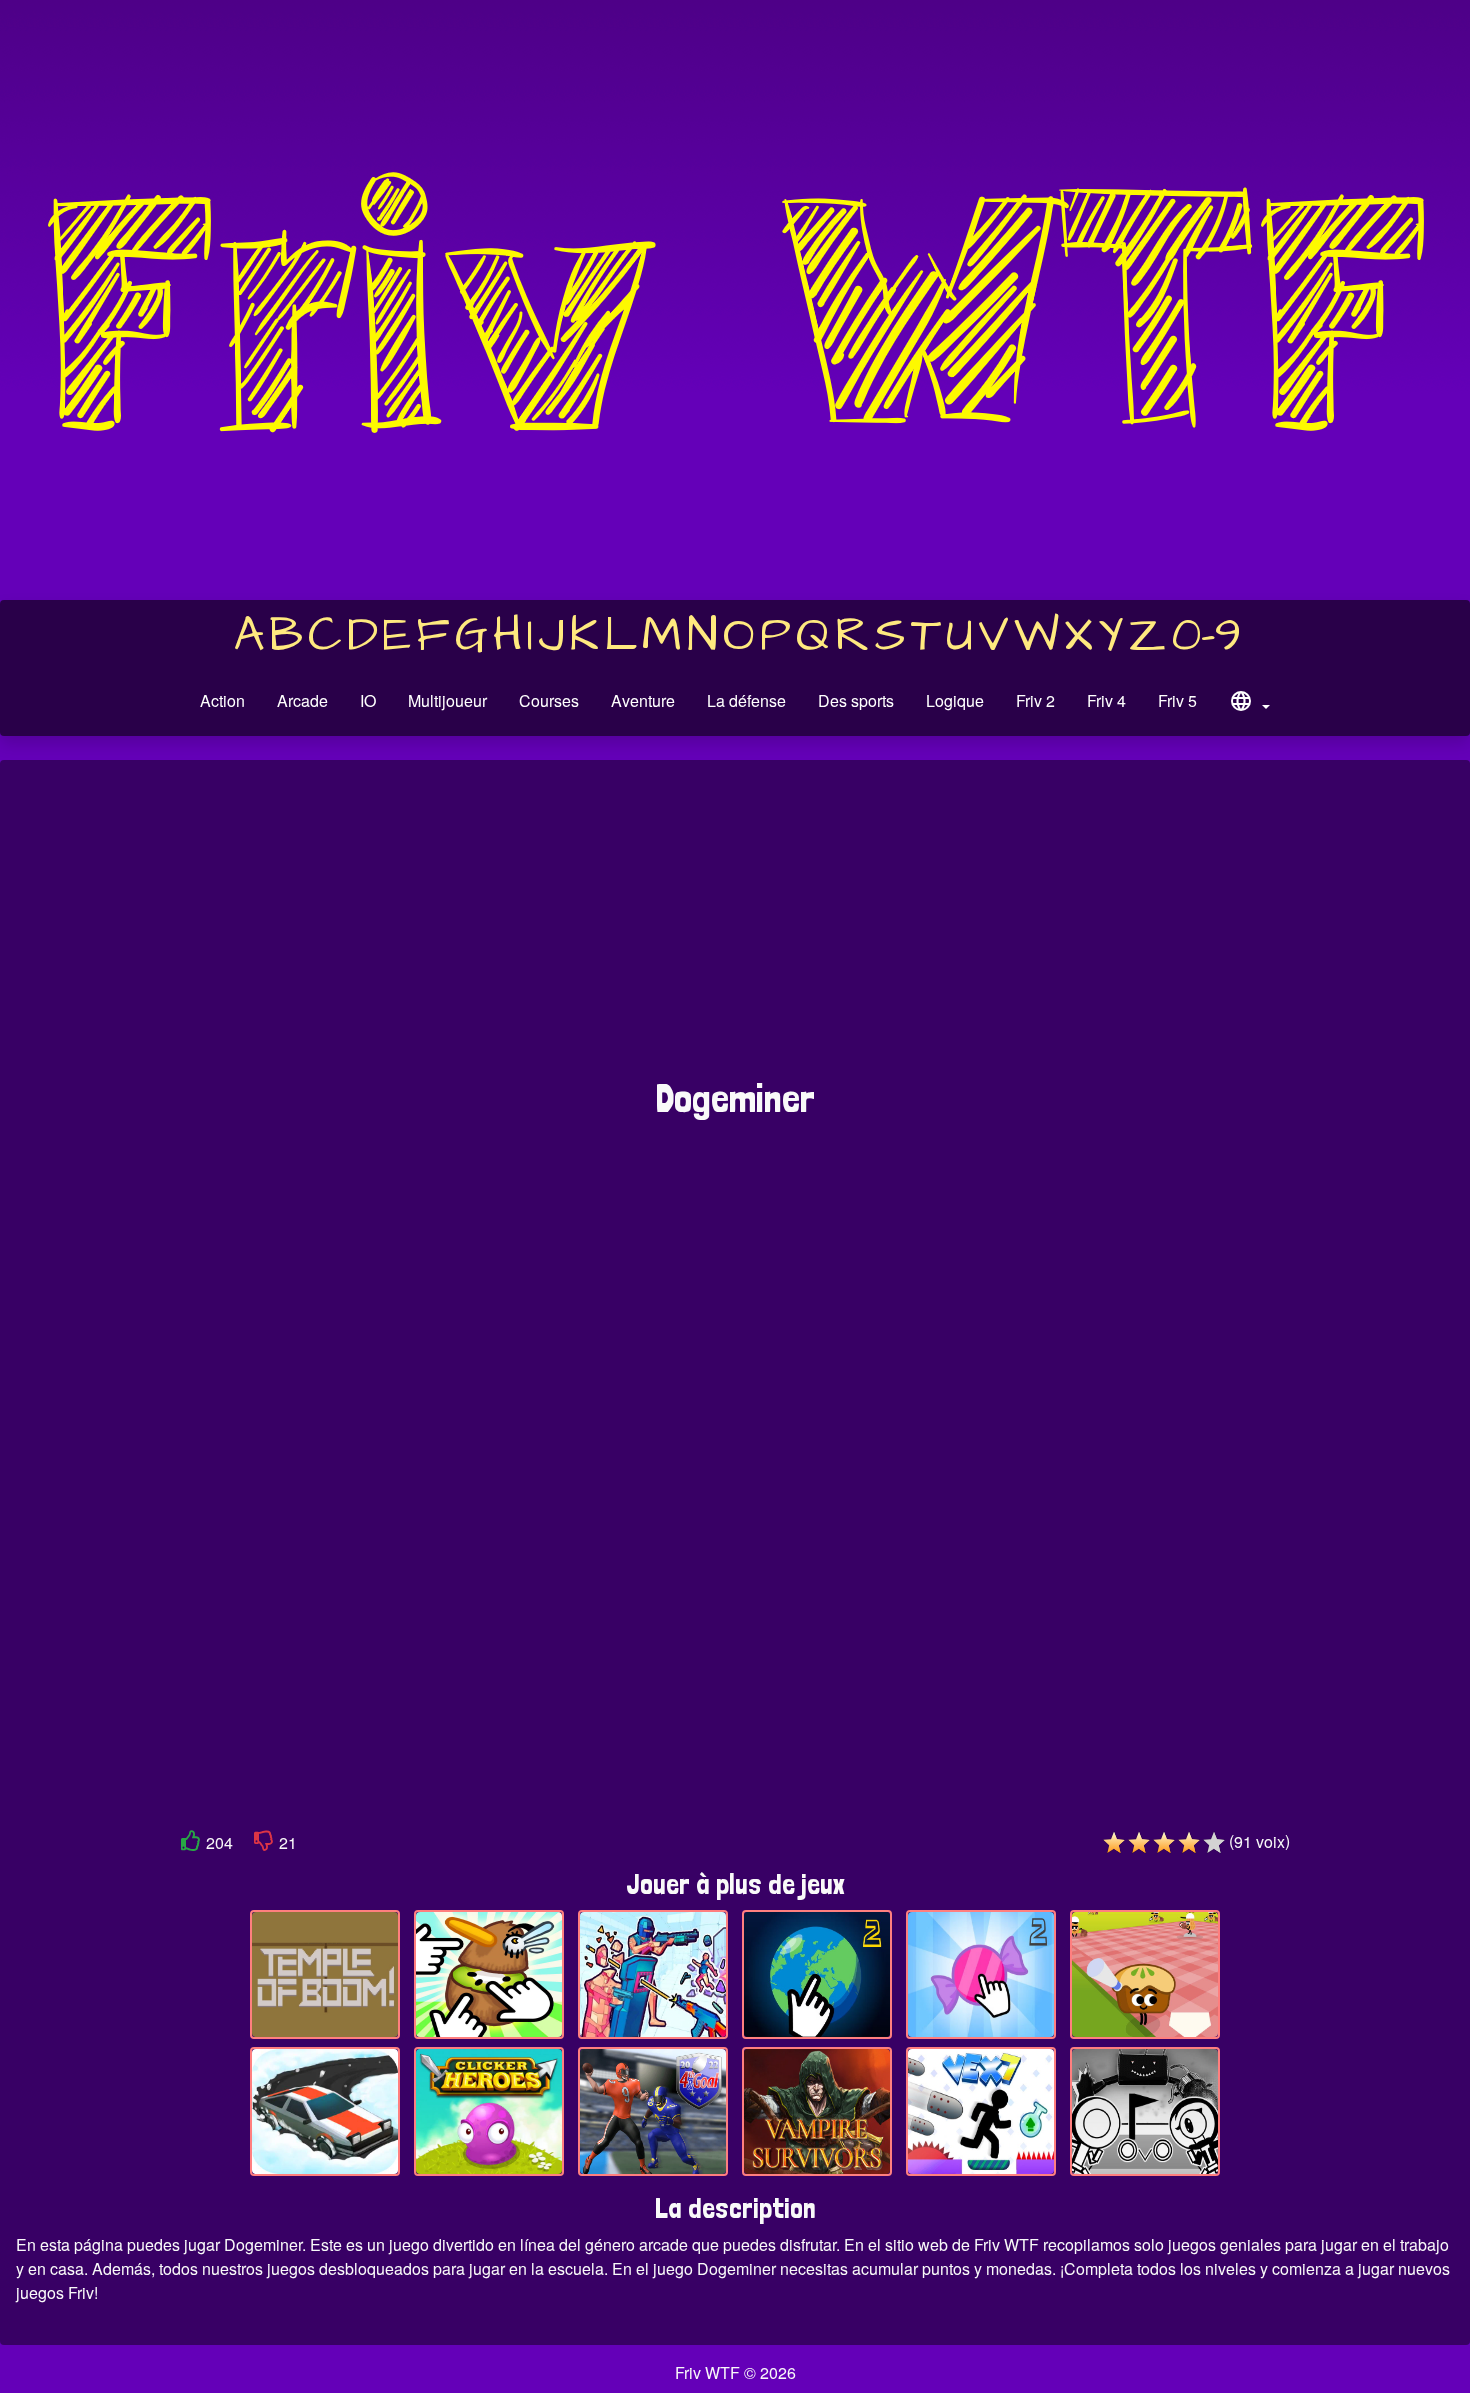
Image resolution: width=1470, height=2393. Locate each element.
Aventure (643, 700)
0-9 (1206, 636)
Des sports (856, 700)
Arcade (302, 700)
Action (222, 700)
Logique (955, 700)
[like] (191, 1844)
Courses (549, 700)
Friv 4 (1106, 700)
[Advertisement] (735, 929)
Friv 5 (1177, 700)
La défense (746, 700)
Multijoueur (447, 700)
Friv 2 (1035, 700)
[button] (1249, 704)
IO (368, 700)
